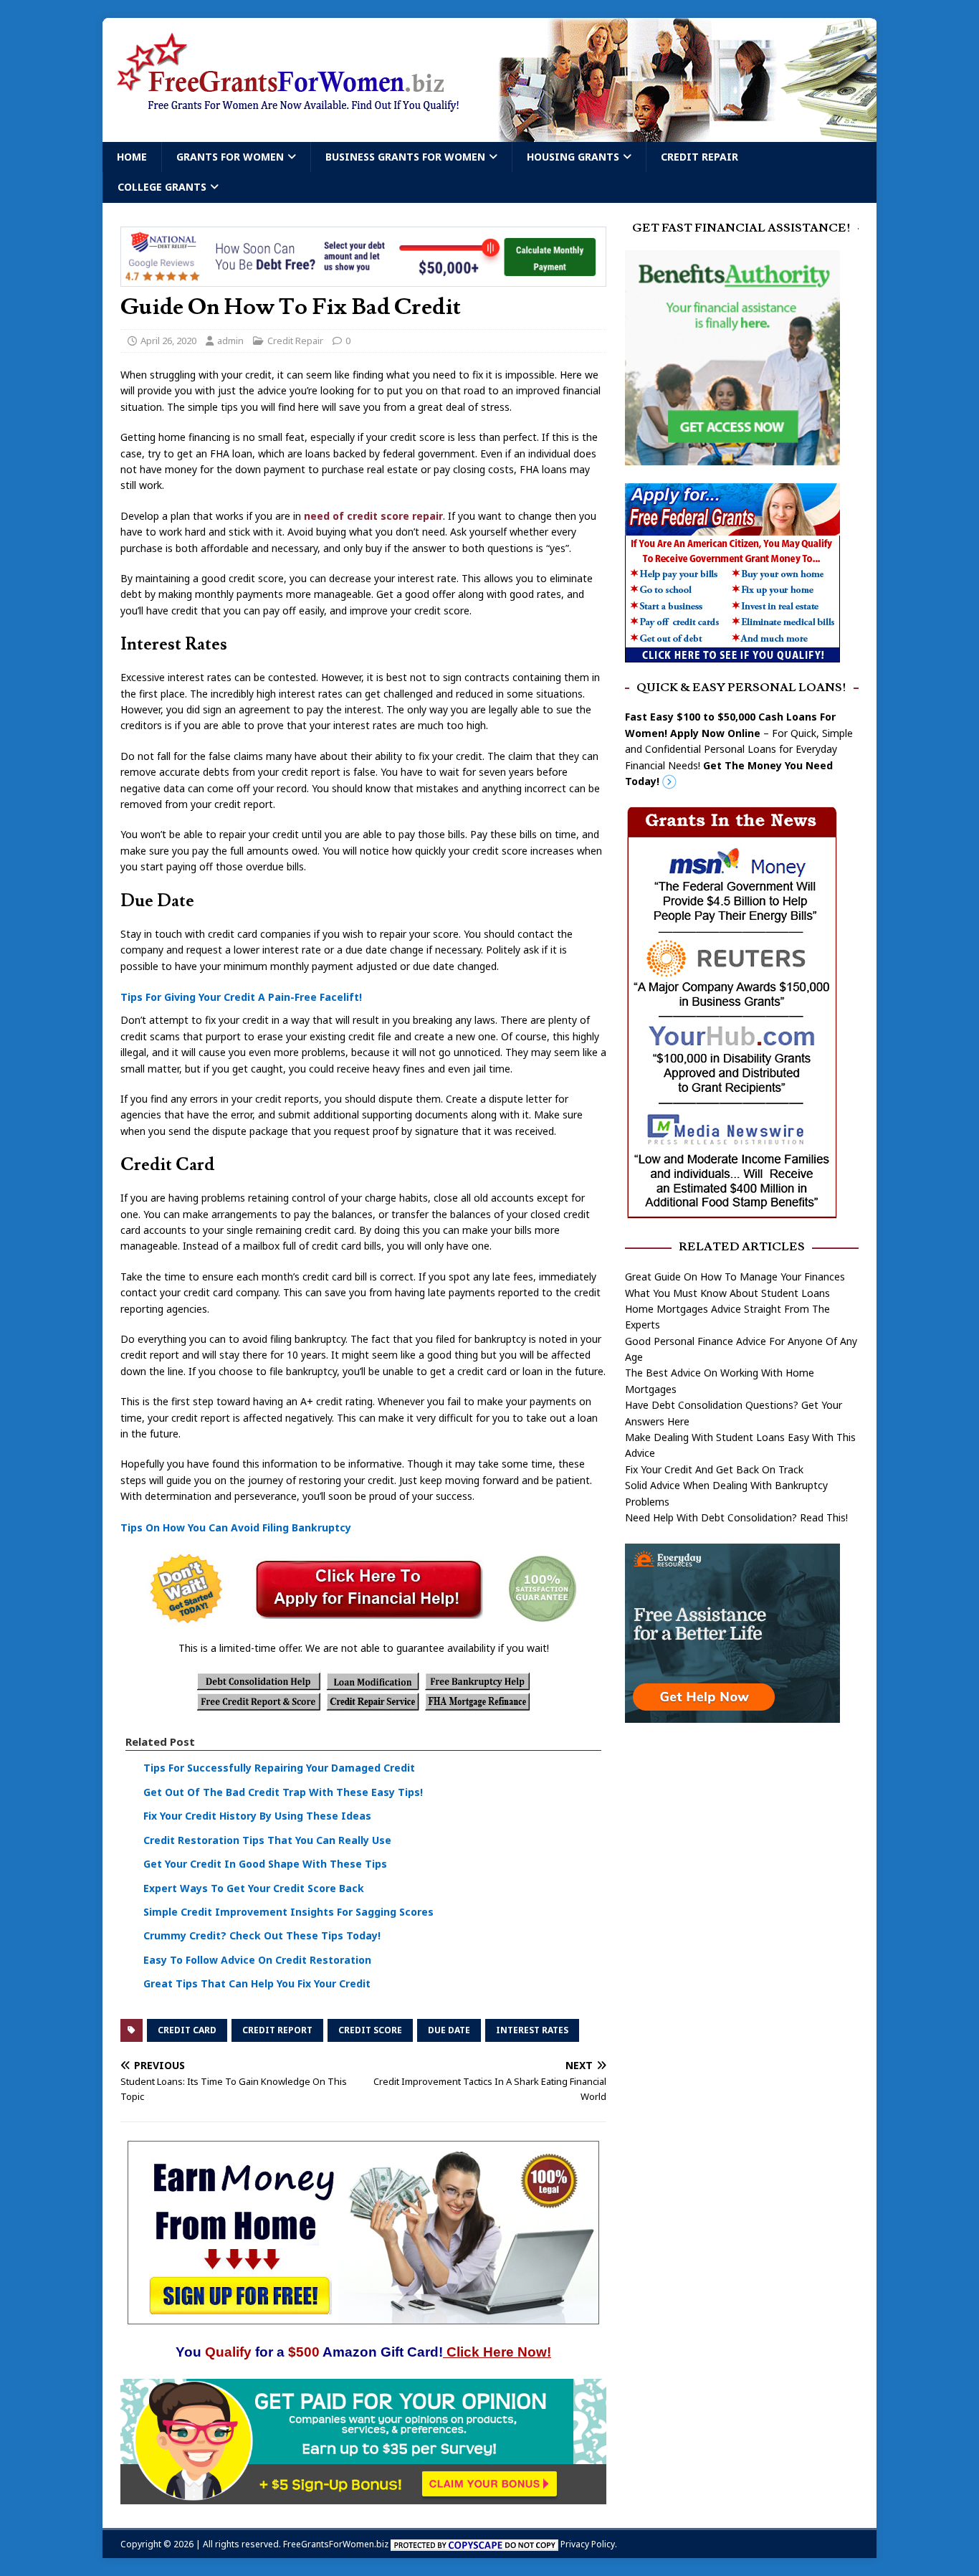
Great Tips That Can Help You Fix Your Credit (257, 1983)
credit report (277, 2030)
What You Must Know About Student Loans (727, 1293)
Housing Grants (573, 157)
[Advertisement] (742, 1847)
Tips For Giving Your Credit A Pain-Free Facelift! (241, 997)
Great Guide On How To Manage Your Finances (735, 1277)
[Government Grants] (732, 653)
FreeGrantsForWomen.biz (336, 2544)
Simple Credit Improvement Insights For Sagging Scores (288, 1912)
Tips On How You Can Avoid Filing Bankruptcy (236, 1527)
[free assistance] (732, 1715)
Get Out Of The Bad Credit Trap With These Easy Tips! (283, 1792)
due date (449, 2030)
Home (132, 157)
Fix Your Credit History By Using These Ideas (257, 1816)
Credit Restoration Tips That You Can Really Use (267, 1840)
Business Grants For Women (405, 157)
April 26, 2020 (168, 341)
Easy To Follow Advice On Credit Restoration (257, 1960)
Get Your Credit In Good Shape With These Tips (265, 1864)
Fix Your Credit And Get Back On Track (714, 1469)
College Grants (162, 187)
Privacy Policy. (589, 2544)
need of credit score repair (372, 516)
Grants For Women (230, 157)
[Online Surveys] (363, 2495)
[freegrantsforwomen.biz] (489, 134)
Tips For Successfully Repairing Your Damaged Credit (279, 1768)
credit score (370, 2030)
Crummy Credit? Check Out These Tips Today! (262, 1935)
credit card (187, 2030)
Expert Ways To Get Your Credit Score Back (254, 1888)
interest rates (532, 2030)
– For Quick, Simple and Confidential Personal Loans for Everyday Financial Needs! (739, 749)
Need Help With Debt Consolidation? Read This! (736, 1517)
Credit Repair (699, 157)
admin (230, 341)
